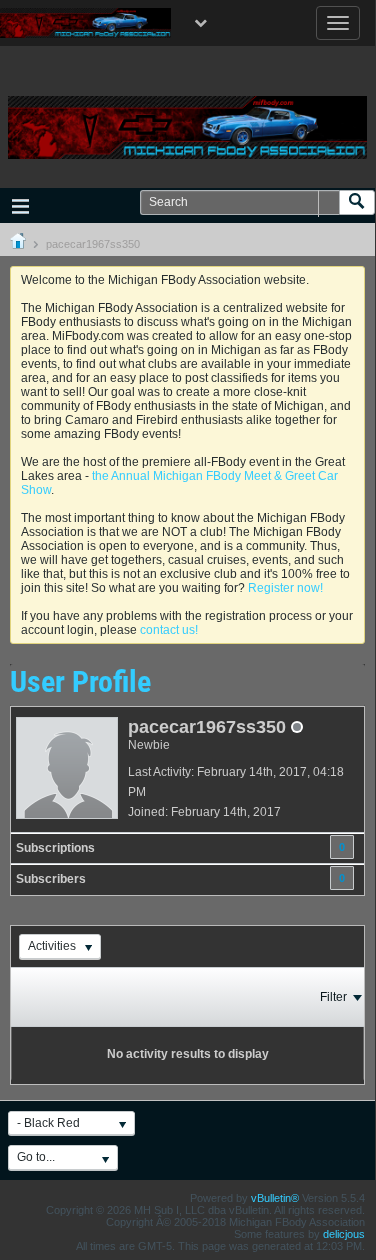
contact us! (169, 630)
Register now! (285, 588)
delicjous (344, 1234)
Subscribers (51, 879)
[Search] (357, 202)
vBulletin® (275, 1198)
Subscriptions (55, 848)
